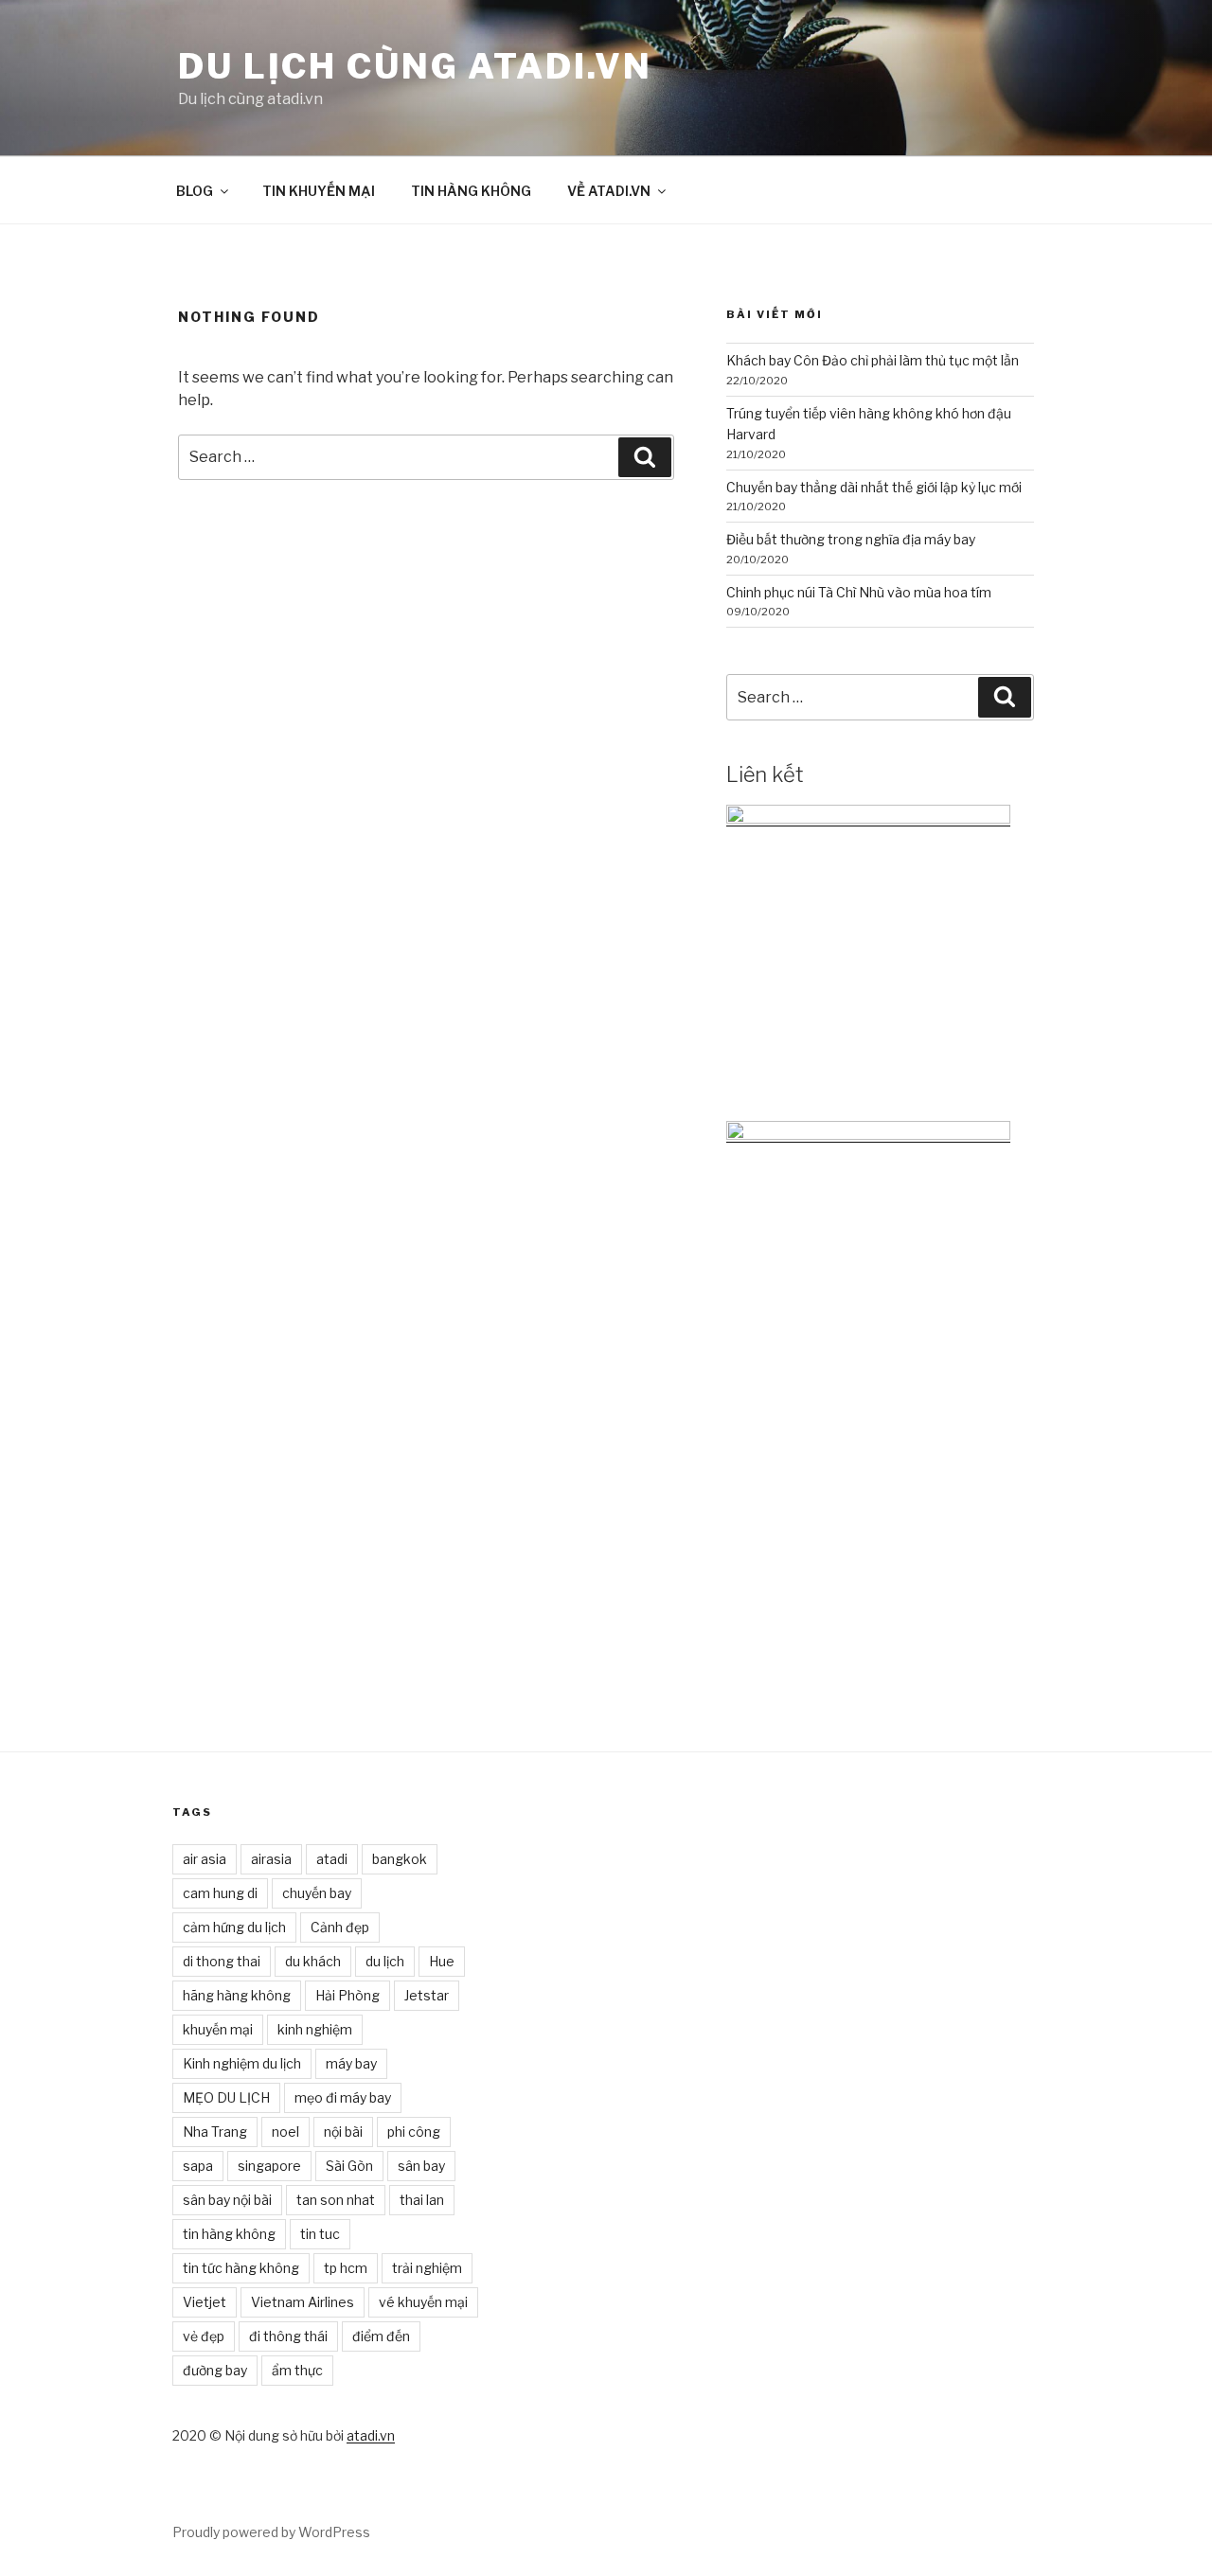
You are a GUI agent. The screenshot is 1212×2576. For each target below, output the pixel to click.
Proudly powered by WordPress (271, 2532)
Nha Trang (215, 2132)
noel (285, 2132)
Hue (442, 1961)
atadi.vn (371, 2435)
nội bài (343, 2132)
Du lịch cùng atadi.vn (415, 66)
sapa (198, 2166)
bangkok (400, 1859)
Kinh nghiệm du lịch (242, 2063)
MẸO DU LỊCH (226, 2097)
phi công (414, 2132)
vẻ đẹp (204, 2336)
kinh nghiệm (315, 2029)
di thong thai (222, 1961)
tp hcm (346, 2268)
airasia (271, 1859)
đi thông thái (288, 2336)
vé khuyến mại (423, 2302)
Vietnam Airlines (303, 2302)
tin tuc (320, 2234)
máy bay (351, 2063)
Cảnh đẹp (340, 1927)
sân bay (421, 2166)
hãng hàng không (237, 1995)
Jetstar (427, 1995)
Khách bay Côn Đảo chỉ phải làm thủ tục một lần (873, 360)
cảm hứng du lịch (234, 1927)
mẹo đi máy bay (343, 2097)
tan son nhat (336, 2200)
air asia (205, 1859)
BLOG (195, 191)
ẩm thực (297, 2370)
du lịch (385, 1961)
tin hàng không (229, 2234)
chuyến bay (317, 1893)
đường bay (215, 2370)
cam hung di (220, 1893)
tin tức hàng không (241, 2268)
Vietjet (205, 2302)
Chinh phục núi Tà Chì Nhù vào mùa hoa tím (859, 592)
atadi (332, 1859)
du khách (313, 1961)
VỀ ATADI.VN (609, 191)
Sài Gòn (349, 2166)
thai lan (422, 2200)
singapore (269, 2166)
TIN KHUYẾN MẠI (319, 191)
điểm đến (381, 2336)
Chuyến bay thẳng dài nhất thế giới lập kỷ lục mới (874, 487)
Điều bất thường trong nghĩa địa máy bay (851, 539)
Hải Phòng (348, 1995)
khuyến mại (218, 2029)
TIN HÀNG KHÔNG (471, 191)
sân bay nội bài (227, 2200)
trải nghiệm (427, 2268)
